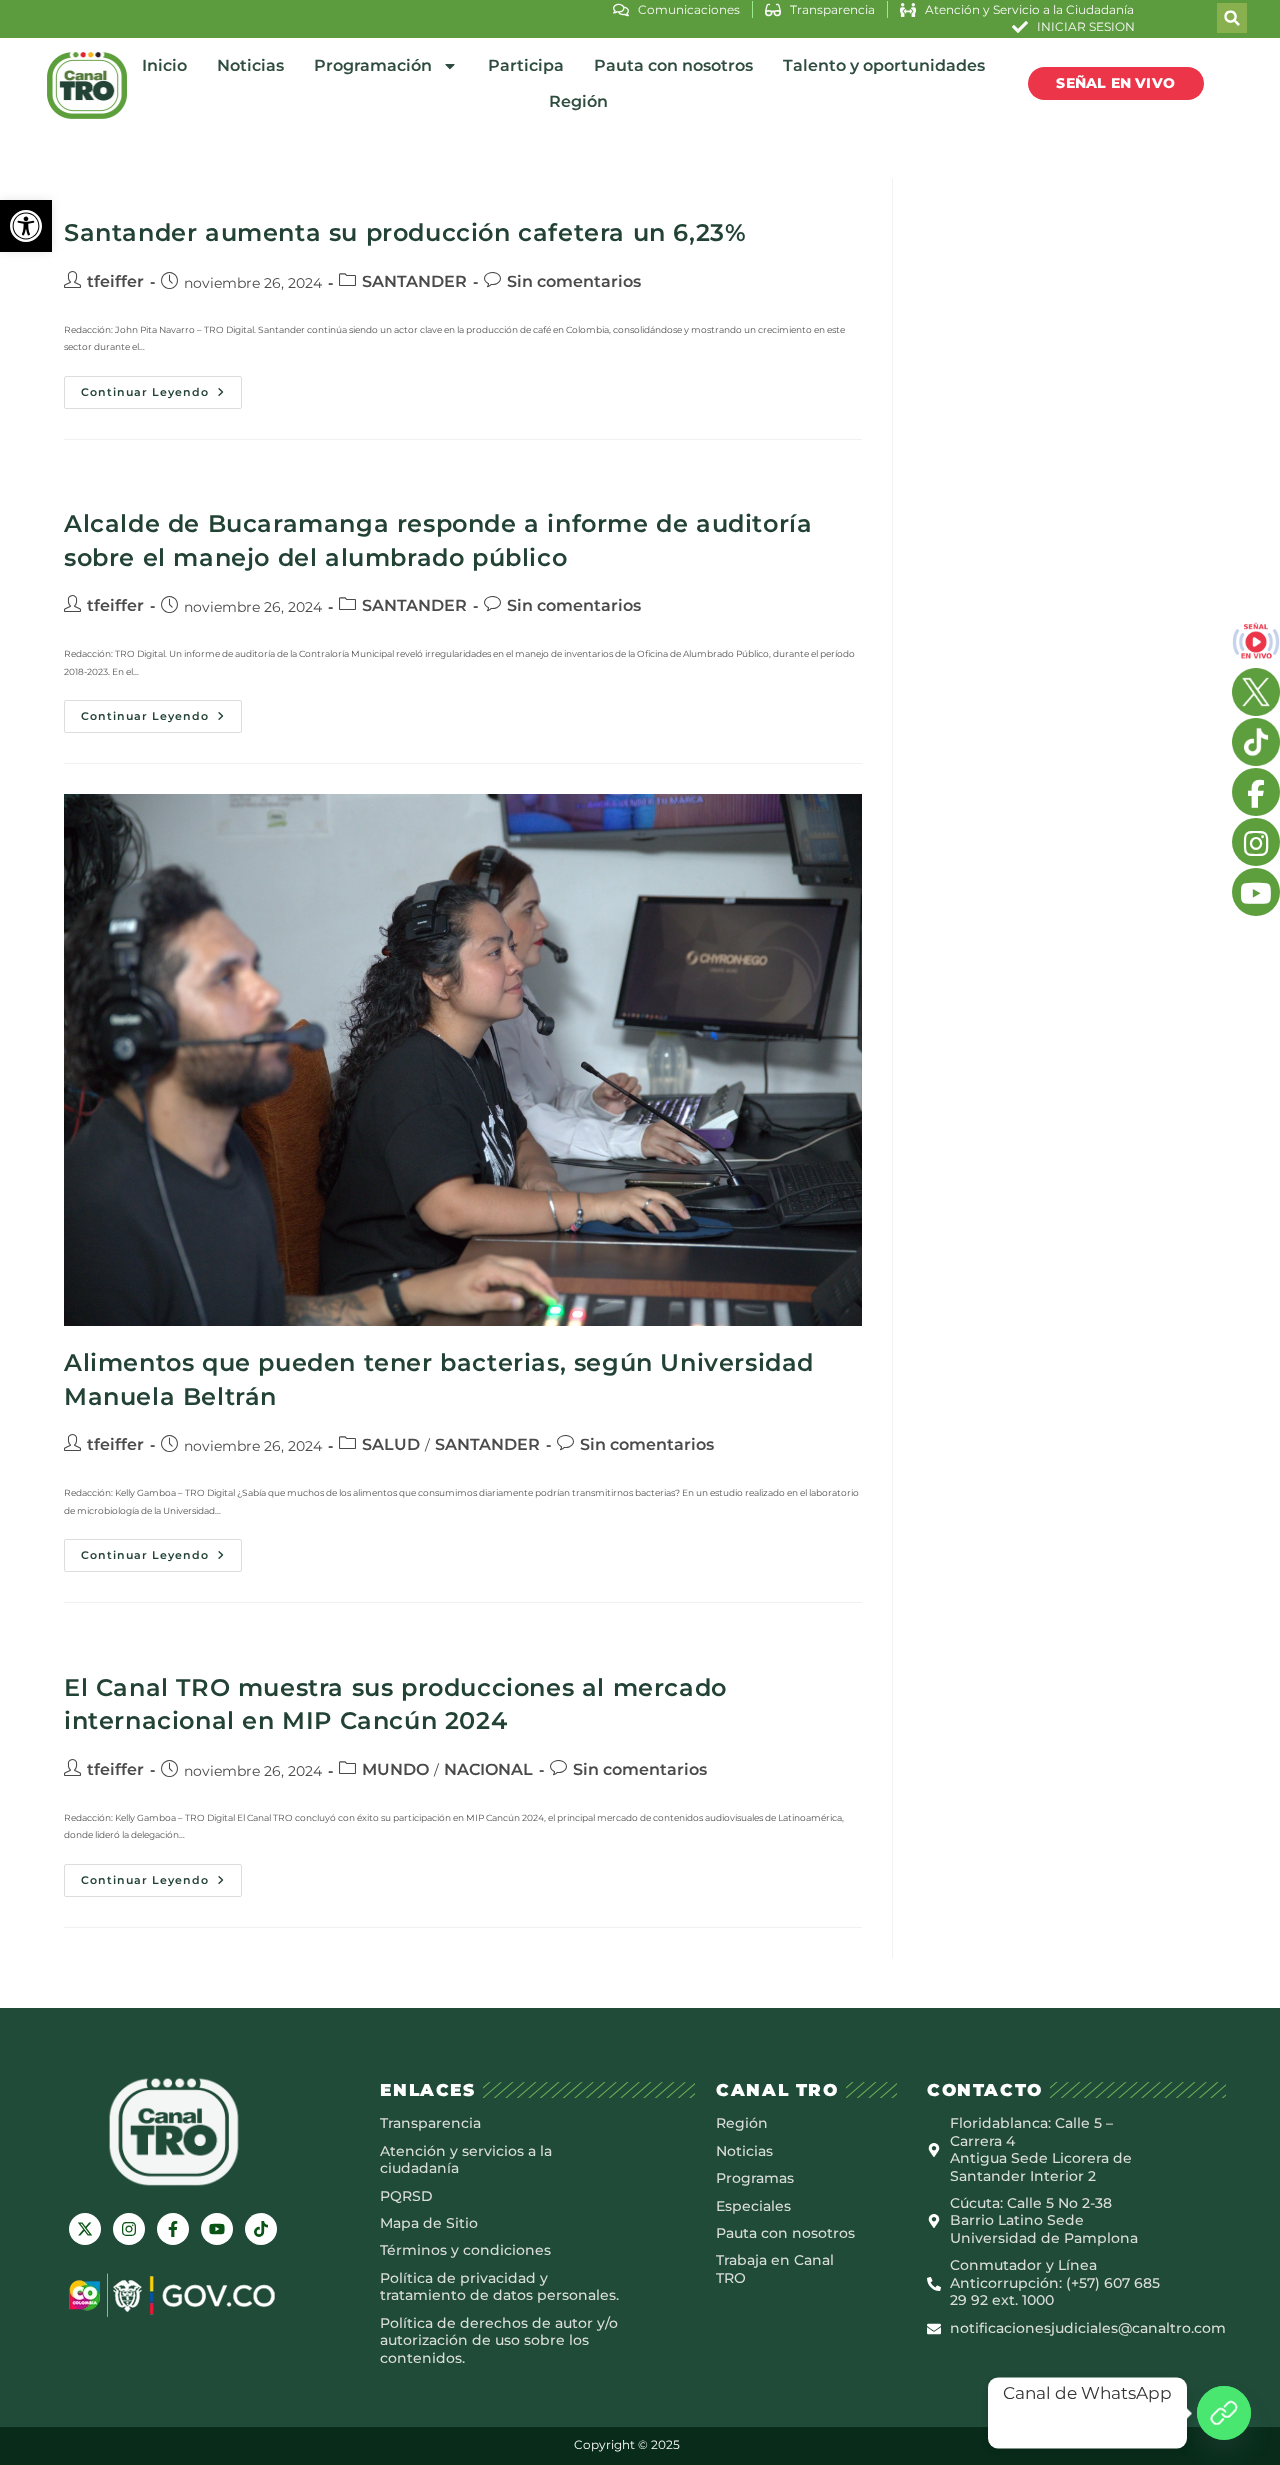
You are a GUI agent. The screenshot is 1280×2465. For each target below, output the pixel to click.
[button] (26, 226)
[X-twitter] (85, 2229)
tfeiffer (115, 281)
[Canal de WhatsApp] (1224, 2413)
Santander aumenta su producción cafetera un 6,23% (405, 232)
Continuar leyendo (161, 387)
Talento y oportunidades (884, 65)
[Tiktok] (261, 2229)
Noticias (250, 65)
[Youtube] (217, 2229)
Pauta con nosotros (673, 65)
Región (578, 101)
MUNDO (395, 1769)
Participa (526, 65)
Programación (373, 65)
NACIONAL (488, 1769)
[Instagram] (129, 2229)
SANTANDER (414, 281)
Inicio (164, 65)
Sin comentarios (574, 281)
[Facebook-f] (173, 2229)
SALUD (391, 1444)
